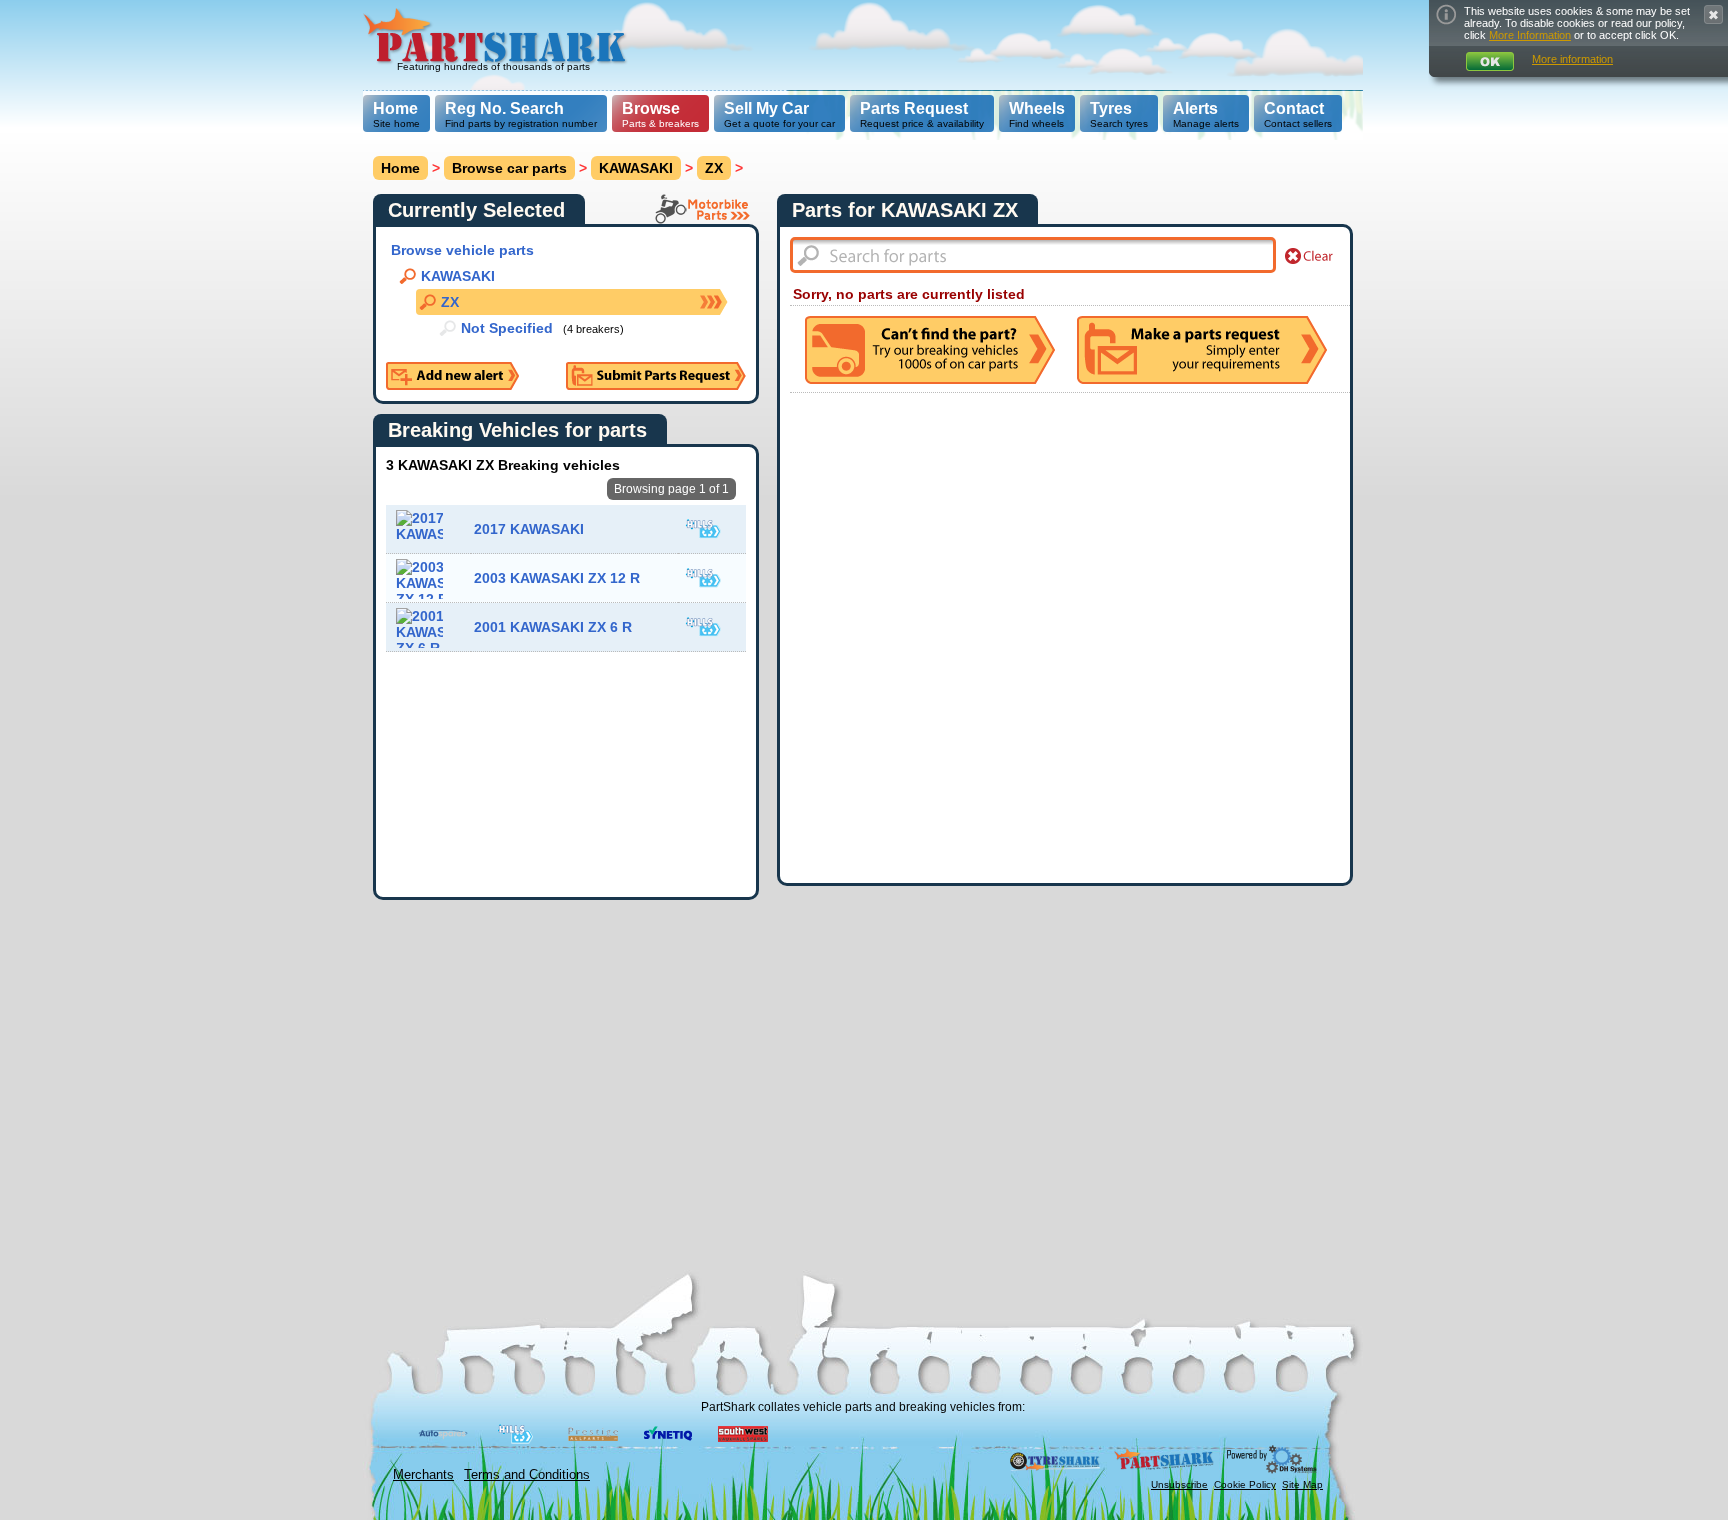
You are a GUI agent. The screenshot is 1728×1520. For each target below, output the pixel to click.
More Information (1530, 35)
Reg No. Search (504, 108)
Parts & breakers (660, 114)
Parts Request (914, 108)
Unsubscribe (1179, 1484)
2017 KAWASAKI (529, 529)
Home (395, 108)
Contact (1294, 108)
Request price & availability (922, 114)
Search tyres (1119, 114)
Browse (651, 108)
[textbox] (1033, 255)
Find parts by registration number (521, 114)
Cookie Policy (1245, 1484)
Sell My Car (766, 108)
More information (1572, 59)
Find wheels (1037, 114)
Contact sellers (1298, 114)
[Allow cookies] (1490, 61)
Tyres (1111, 108)
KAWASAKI (636, 168)
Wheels (1037, 108)
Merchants (423, 1474)
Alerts (1195, 108)
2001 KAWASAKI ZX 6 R (553, 627)
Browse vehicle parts (462, 250)
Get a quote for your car (779, 114)
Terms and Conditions (527, 1474)
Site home (396, 114)
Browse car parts (509, 168)
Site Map (1302, 1484)
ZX (714, 168)
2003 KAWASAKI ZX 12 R (557, 578)
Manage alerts (1206, 114)
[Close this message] (1713, 14)
